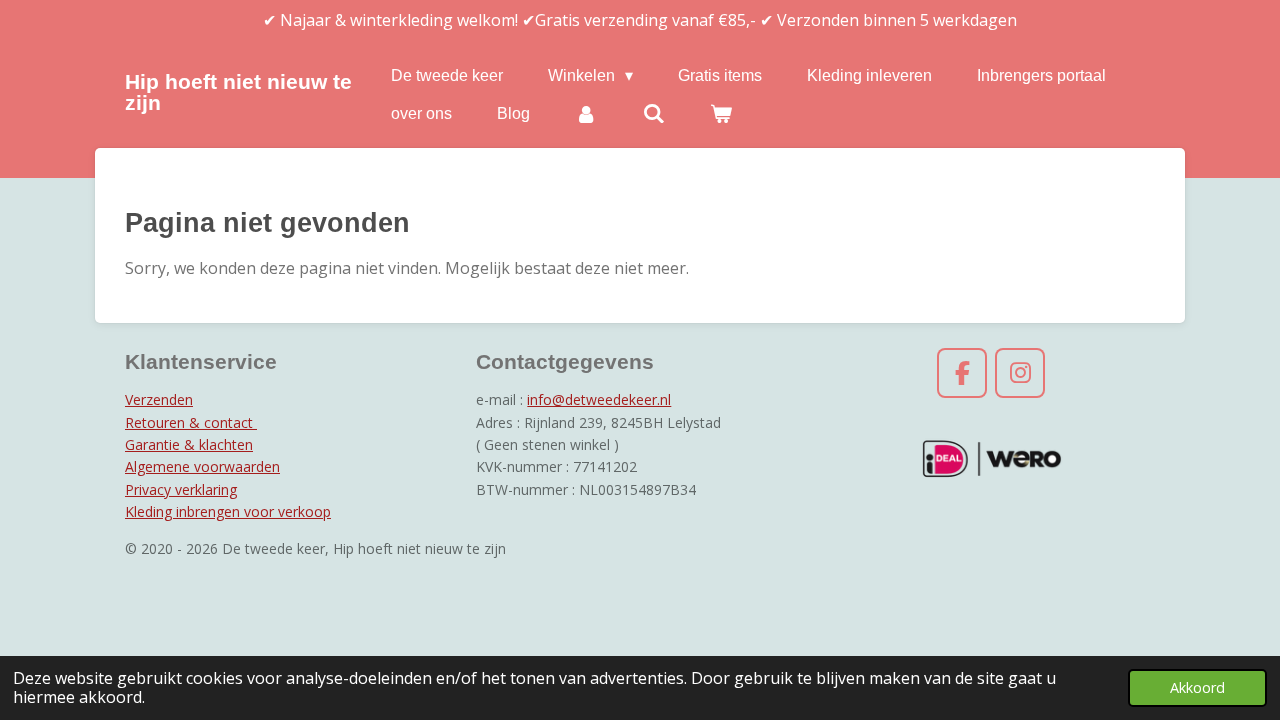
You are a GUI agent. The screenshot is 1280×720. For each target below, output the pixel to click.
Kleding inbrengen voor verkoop (228, 511)
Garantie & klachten (189, 444)
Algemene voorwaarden (202, 466)
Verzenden (159, 399)
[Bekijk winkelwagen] (721, 114)
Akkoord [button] (1197, 687)
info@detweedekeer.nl (599, 399)
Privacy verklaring (181, 489)
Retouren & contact (191, 422)
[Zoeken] (653, 114)
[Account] (586, 114)
